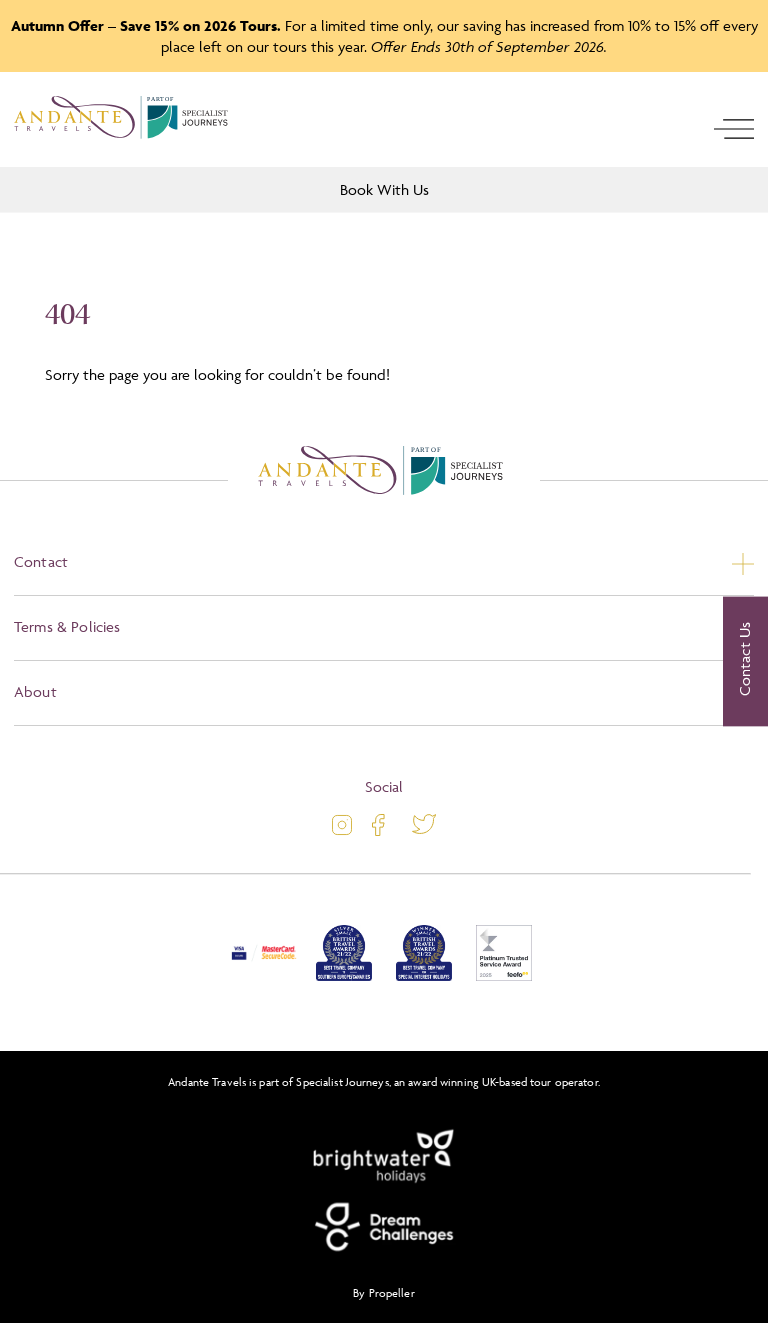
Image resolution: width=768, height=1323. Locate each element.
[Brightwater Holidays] (384, 1157)
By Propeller (383, 1292)
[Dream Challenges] (384, 1227)
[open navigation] (734, 129)
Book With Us (384, 189)
